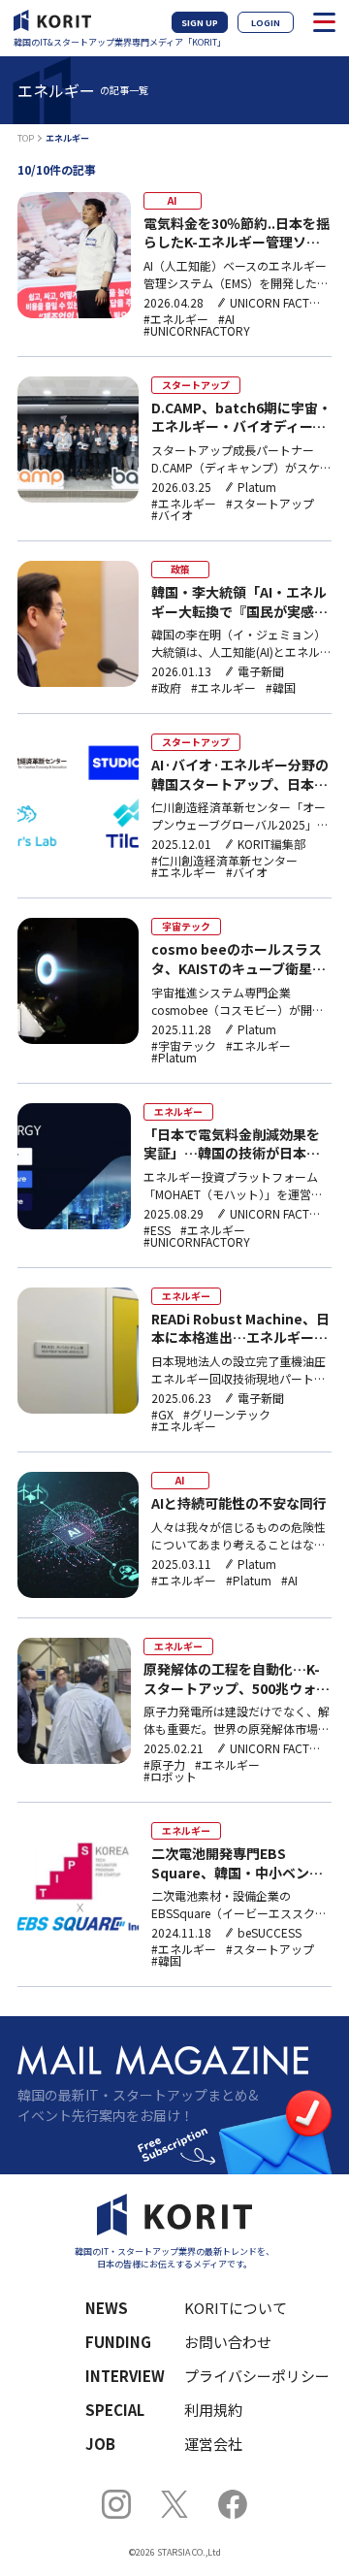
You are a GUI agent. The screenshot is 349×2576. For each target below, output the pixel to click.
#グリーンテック (227, 1415)
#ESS (157, 1230)
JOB (100, 2444)
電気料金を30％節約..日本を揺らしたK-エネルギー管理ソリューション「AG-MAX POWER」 (237, 233)
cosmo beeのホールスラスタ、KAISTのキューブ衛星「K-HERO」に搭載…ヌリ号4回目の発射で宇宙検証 (241, 959)
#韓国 (281, 688)
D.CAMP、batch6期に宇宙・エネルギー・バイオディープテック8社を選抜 (241, 418)
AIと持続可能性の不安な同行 (239, 1503)
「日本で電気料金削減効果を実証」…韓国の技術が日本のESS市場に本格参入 (232, 1144)
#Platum (174, 1058)
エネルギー (178, 1111)
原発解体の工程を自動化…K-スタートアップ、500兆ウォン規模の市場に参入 (237, 1679)
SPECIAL (115, 2410)
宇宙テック (186, 926)
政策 (180, 569)
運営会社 (213, 2444)
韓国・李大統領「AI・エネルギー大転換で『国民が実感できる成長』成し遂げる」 (239, 602)
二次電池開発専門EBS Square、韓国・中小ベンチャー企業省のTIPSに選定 (237, 1863)
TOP (26, 138)
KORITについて (236, 2308)
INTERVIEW (125, 2376)
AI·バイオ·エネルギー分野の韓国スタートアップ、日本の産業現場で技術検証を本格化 (240, 775)
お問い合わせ (228, 2342)
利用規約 (213, 2410)
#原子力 (164, 1765)
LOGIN (266, 23)
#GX (162, 1415)
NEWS (107, 2308)
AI (172, 200)
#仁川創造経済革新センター (224, 861)
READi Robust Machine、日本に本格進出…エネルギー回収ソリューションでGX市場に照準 (240, 1329)
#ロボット (170, 1777)
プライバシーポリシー (246, 2376)
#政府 (166, 688)
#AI (226, 319)
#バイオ (172, 515)
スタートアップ (196, 385)
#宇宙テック (184, 1046)
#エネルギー (176, 319)
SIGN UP (200, 23)
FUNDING (118, 2342)
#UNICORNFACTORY (197, 331)
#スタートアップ (270, 504)
